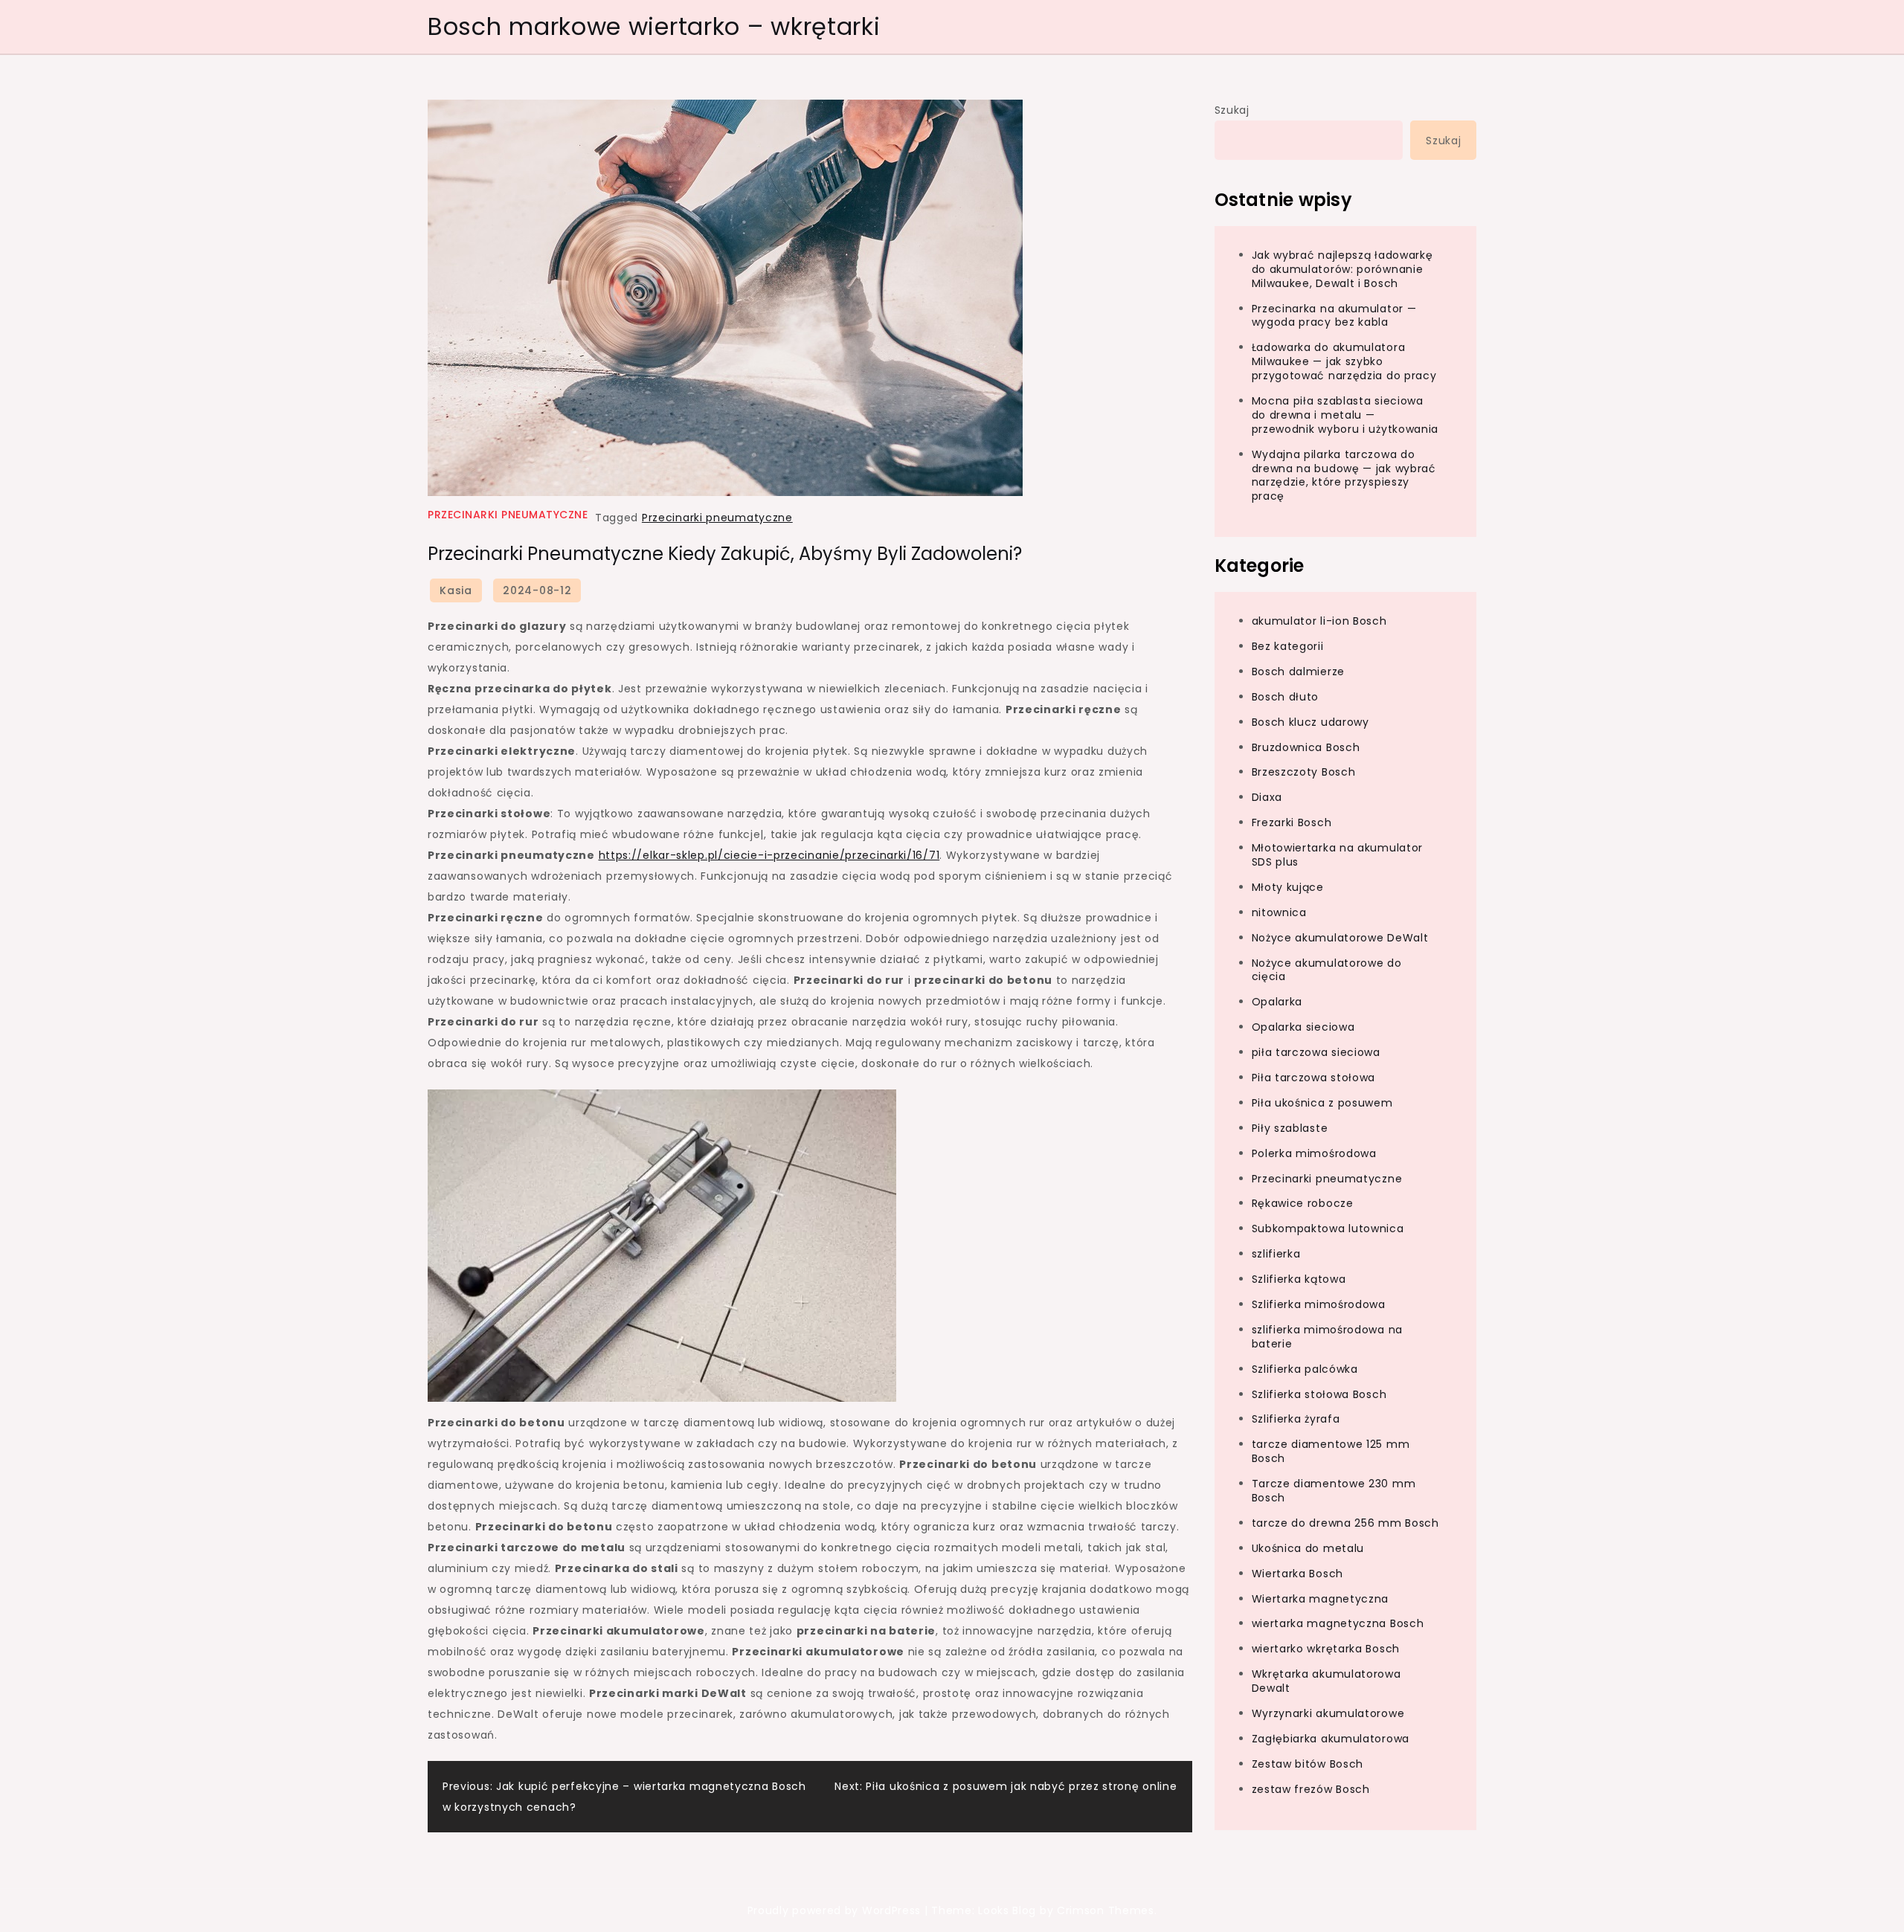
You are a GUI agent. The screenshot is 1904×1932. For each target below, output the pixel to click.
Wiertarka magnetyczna (1321, 1598)
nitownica (1279, 912)
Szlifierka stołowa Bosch (1319, 1394)
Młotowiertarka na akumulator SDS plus (1338, 855)
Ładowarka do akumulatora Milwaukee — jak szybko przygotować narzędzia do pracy (1344, 361)
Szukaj (1232, 110)
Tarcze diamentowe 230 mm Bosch (1334, 1491)
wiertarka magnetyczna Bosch (1338, 1623)
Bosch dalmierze (1299, 671)
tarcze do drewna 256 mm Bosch (1345, 1522)
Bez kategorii (1288, 645)
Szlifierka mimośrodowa (1319, 1304)
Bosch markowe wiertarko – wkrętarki (654, 26)
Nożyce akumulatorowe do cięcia (1327, 969)
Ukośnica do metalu (1308, 1548)
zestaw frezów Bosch (1311, 1788)
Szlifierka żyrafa (1296, 1419)
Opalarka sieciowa (1303, 1027)
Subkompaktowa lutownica (1328, 1229)
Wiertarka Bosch (1298, 1573)
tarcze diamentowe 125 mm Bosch (1331, 1451)
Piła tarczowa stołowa (1314, 1077)
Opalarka (1277, 1002)
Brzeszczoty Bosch (1304, 772)
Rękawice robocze (1303, 1203)
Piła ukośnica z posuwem (1322, 1102)
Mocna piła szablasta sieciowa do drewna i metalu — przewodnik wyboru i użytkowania (1345, 415)
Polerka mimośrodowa (1314, 1153)
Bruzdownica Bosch (1306, 747)
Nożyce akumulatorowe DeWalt (1340, 937)
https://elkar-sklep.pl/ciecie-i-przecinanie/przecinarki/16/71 (769, 855)
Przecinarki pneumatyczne (508, 515)
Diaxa (1267, 797)
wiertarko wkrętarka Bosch (1326, 1649)
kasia (456, 590)
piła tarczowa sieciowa (1316, 1052)
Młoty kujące (1288, 886)
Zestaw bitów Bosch (1308, 1763)
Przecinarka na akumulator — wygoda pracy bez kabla (1334, 315)
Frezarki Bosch (1292, 822)
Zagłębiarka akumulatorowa (1331, 1738)
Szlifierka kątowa (1299, 1279)
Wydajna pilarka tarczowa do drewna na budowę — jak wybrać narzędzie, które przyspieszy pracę (1344, 475)
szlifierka (1276, 1254)
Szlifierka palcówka (1305, 1368)
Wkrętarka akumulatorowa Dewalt (1326, 1681)
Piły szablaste (1290, 1127)
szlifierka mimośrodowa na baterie (1328, 1336)
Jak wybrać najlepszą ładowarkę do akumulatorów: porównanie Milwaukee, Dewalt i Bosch (1342, 268)
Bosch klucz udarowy (1310, 721)
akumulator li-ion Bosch (1319, 621)
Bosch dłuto (1286, 696)
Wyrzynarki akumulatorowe (1328, 1713)
